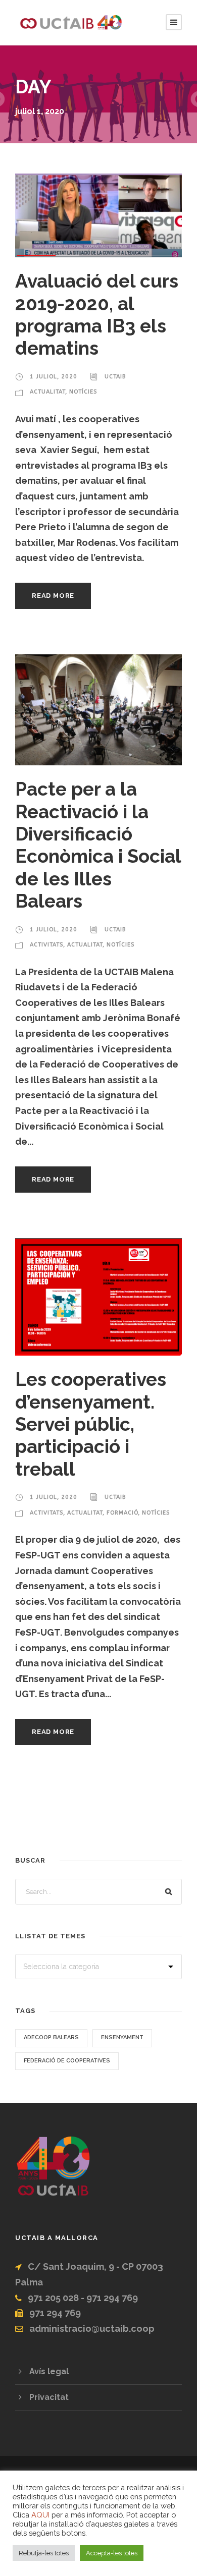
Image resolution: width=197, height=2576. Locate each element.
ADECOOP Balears (51, 2037)
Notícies (83, 392)
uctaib (115, 377)
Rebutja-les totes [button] (44, 2553)
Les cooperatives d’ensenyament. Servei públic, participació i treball (91, 1424)
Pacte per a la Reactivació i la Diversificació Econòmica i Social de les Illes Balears (98, 845)
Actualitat (47, 392)
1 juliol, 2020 (54, 377)
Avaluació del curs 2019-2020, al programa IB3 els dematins (97, 315)
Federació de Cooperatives (67, 2061)
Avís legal (49, 2371)
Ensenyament (122, 2037)
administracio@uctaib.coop (92, 2329)
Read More (53, 596)
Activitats (46, 945)
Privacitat (49, 2397)
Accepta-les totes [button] (112, 2553)
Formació (122, 1513)
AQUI (40, 2515)
